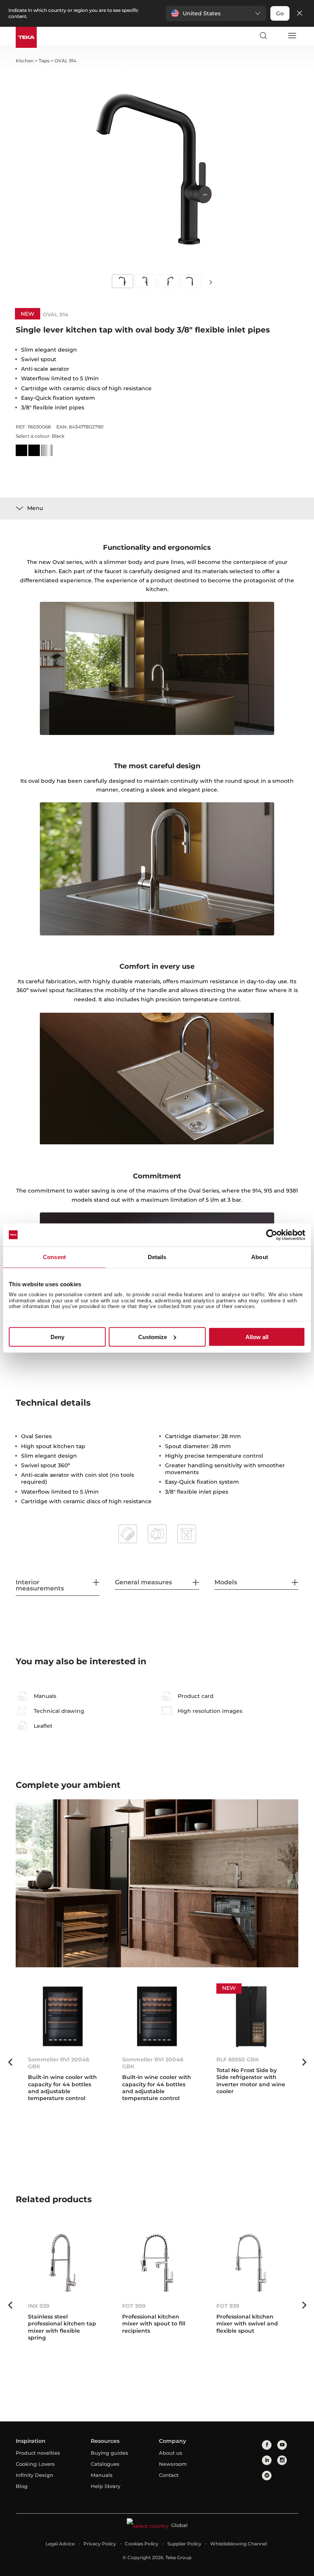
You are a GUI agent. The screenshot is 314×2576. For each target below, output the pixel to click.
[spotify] (267, 2476)
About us (171, 2453)
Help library (105, 2486)
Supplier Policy (184, 2544)
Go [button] (280, 13)
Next (211, 282)
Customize (153, 1337)
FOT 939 (228, 2306)
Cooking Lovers (35, 2464)
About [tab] (260, 1257)
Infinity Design (34, 2475)
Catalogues (105, 2464)
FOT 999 (134, 2306)
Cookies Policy (142, 2544)
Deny (57, 1337)
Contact (169, 2475)
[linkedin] (267, 2460)
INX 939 (39, 2306)
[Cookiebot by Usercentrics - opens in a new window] (272, 1235)
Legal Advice (60, 2544)
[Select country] (277, 36)
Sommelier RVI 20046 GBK (59, 2063)
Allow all (257, 1337)
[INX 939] (63, 2263)
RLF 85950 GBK (238, 2059)
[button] (216, 13)
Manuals (102, 2475)
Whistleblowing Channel (239, 2544)
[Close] (299, 14)
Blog (22, 2486)
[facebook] (267, 2445)
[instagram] (282, 2460)
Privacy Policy (100, 2544)
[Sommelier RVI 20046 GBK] (63, 2016)
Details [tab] (157, 1257)
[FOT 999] (157, 2263)
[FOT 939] (251, 2263)
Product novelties (38, 2453)
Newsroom (173, 2464)
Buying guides (110, 2453)
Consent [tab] (54, 1257)
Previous (10, 2062)
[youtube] (282, 2445)
